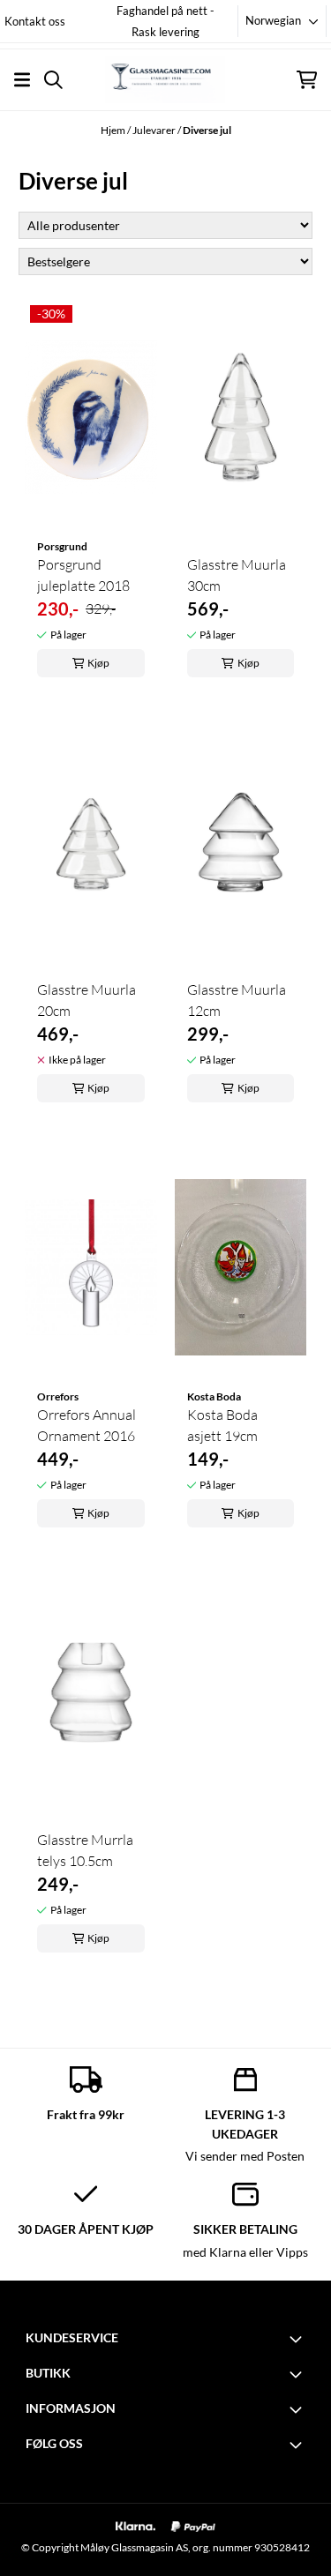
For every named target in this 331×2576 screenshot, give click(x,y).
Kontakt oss (35, 21)
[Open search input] (53, 80)
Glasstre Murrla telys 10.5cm (85, 1850)
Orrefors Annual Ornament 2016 (87, 1425)
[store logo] (165, 79)
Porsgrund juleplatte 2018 (83, 575)
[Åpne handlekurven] (307, 80)
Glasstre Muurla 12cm (237, 1000)
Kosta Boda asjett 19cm (222, 1425)
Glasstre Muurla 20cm (87, 1000)
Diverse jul (207, 130)
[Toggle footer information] (298, 2339)
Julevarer (155, 130)
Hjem (114, 130)
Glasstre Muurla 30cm (237, 575)
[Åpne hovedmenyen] (22, 80)
